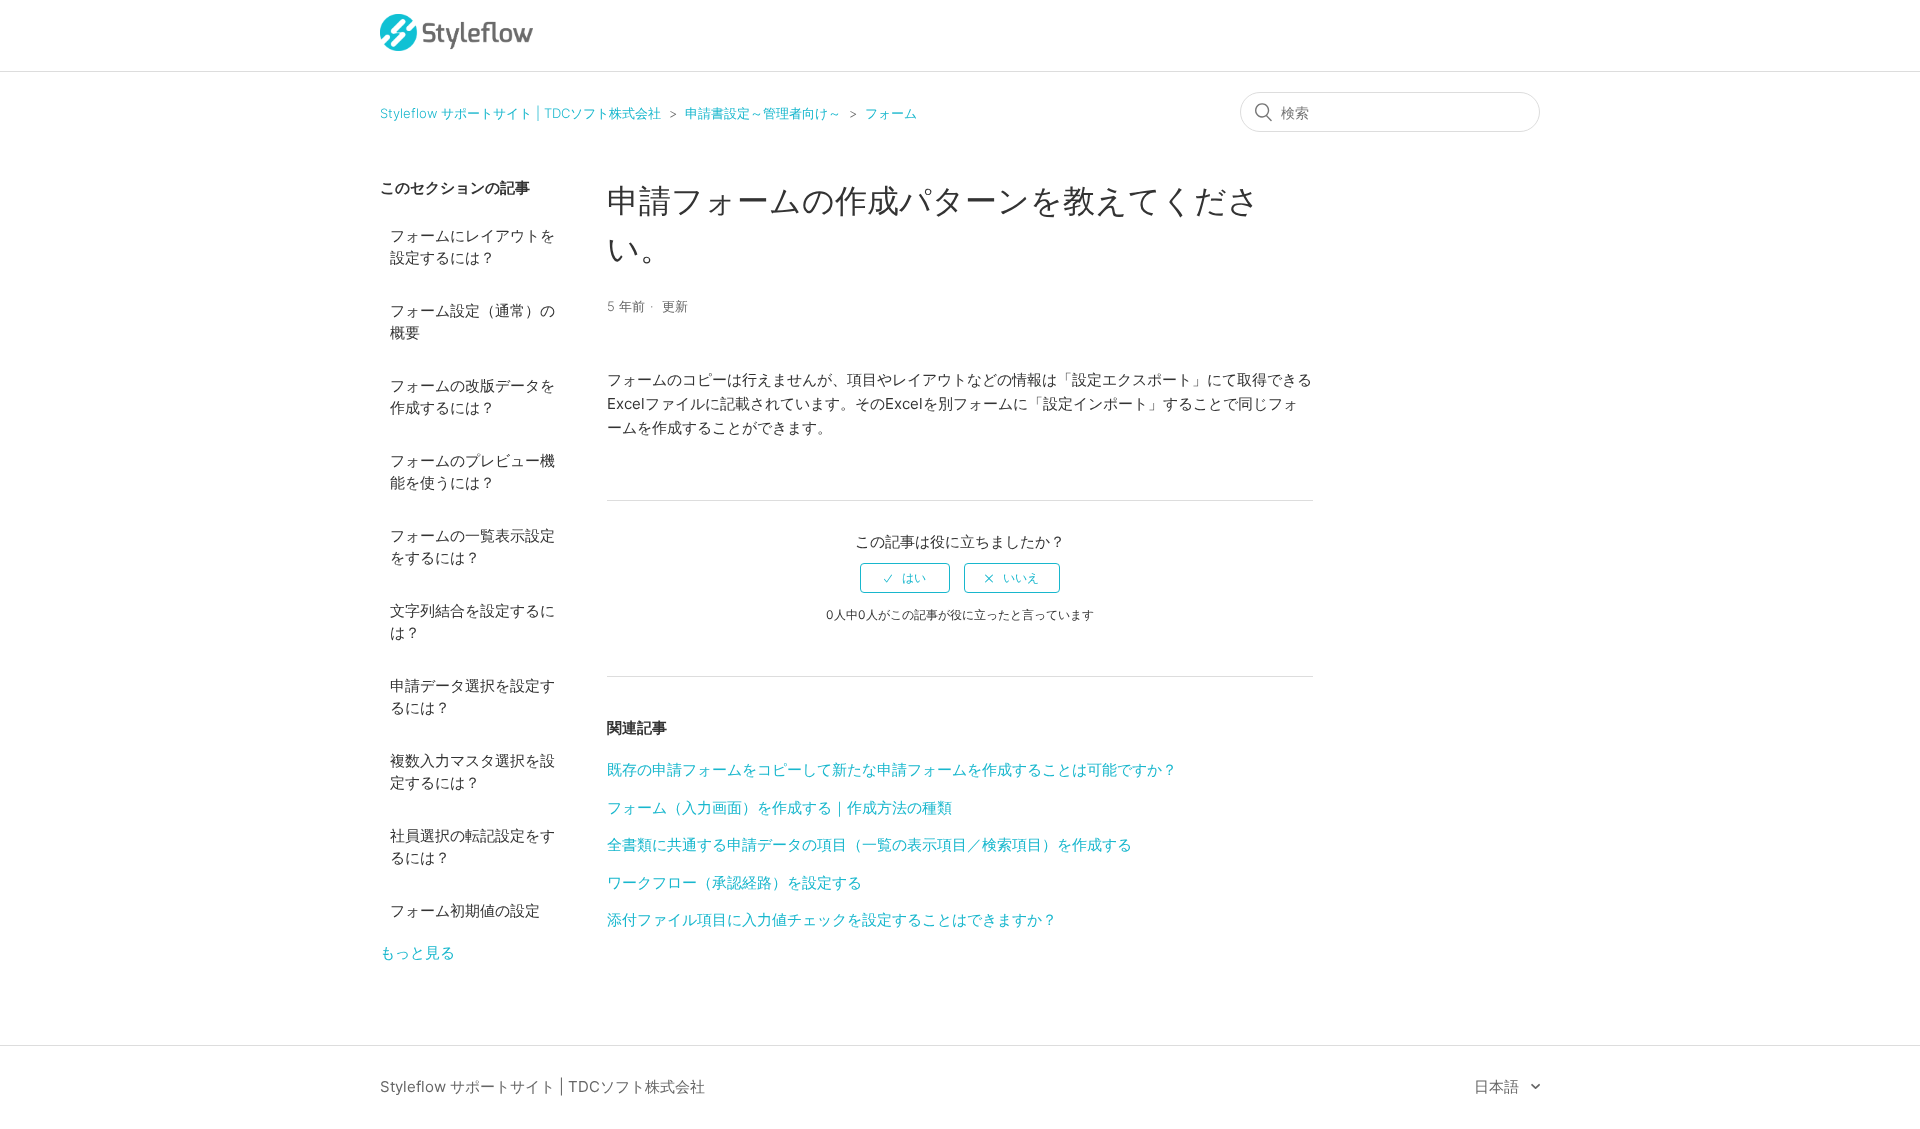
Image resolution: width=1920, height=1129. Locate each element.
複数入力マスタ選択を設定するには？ (472, 772)
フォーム (891, 113)
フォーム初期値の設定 (465, 910)
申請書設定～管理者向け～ (763, 113)
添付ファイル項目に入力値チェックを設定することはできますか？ (832, 919)
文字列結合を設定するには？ (472, 622)
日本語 (1498, 1086)
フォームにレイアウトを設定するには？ (472, 247)
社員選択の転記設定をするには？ (472, 847)
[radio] (905, 578)
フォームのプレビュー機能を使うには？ (472, 472)
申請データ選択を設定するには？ (472, 697)
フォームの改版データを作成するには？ (472, 397)
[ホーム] (456, 45)
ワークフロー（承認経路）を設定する (734, 882)
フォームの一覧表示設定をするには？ (472, 547)
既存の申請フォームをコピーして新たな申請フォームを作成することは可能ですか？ (892, 769)
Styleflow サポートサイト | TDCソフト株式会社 (520, 113)
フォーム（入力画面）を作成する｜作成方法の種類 (779, 807)
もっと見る (417, 952)
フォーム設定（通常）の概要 (472, 322)
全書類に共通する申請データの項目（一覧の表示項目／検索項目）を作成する (869, 844)
